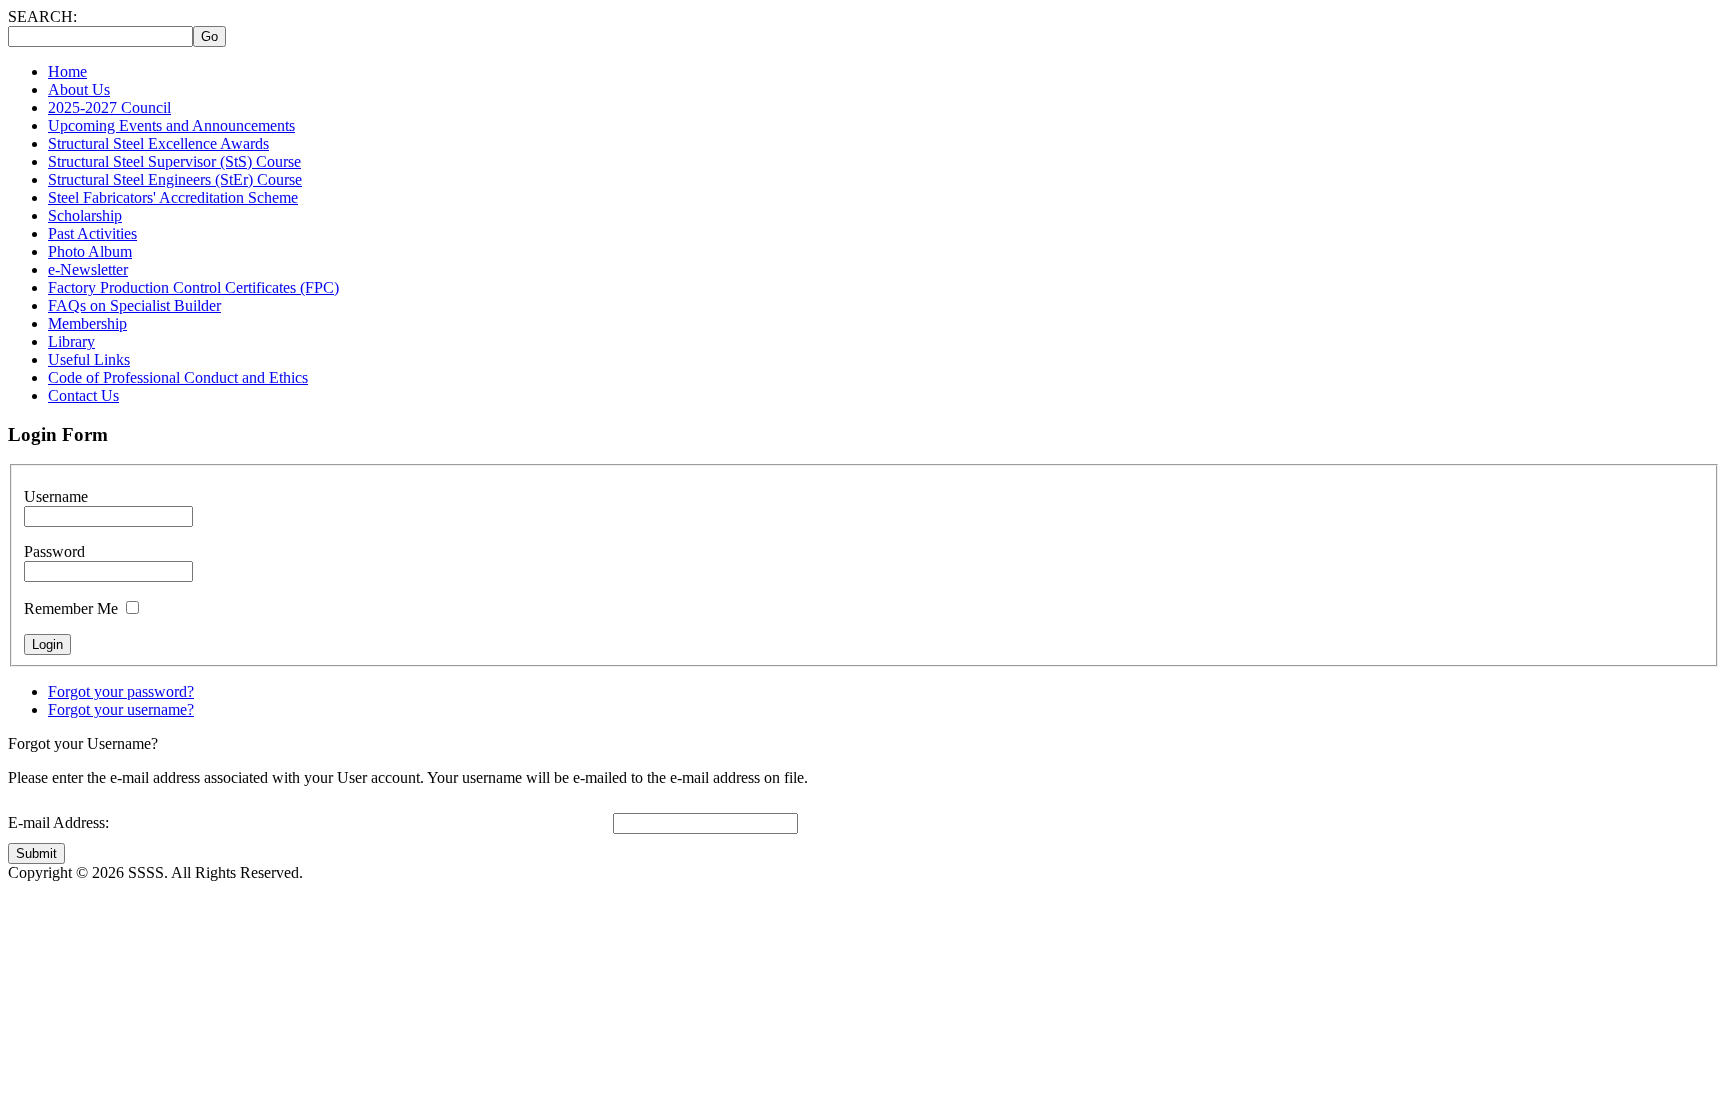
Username (56, 496)
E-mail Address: (58, 822)
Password (54, 551)
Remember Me (71, 608)
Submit (36, 853)
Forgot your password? (121, 691)
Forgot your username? (121, 709)
